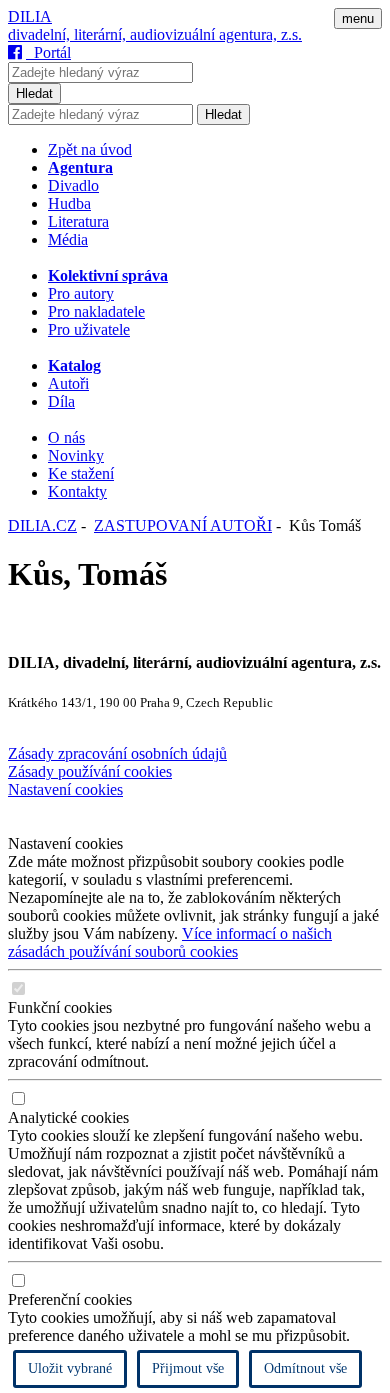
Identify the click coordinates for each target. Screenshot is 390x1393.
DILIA (30, 16)
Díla (61, 401)
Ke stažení (81, 473)
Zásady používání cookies (90, 771)
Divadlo (73, 185)
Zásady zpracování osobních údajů (117, 753)
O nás (66, 437)
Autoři (68, 383)
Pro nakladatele (96, 311)
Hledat (34, 93)
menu (358, 18)
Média (68, 239)
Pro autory (81, 293)
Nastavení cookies (65, 789)
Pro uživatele (89, 329)
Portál (48, 52)
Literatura (78, 221)
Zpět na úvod (90, 149)
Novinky (76, 455)
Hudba (69, 203)
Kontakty (77, 491)
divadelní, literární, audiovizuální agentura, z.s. (155, 34)
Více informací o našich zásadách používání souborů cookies (170, 942)
